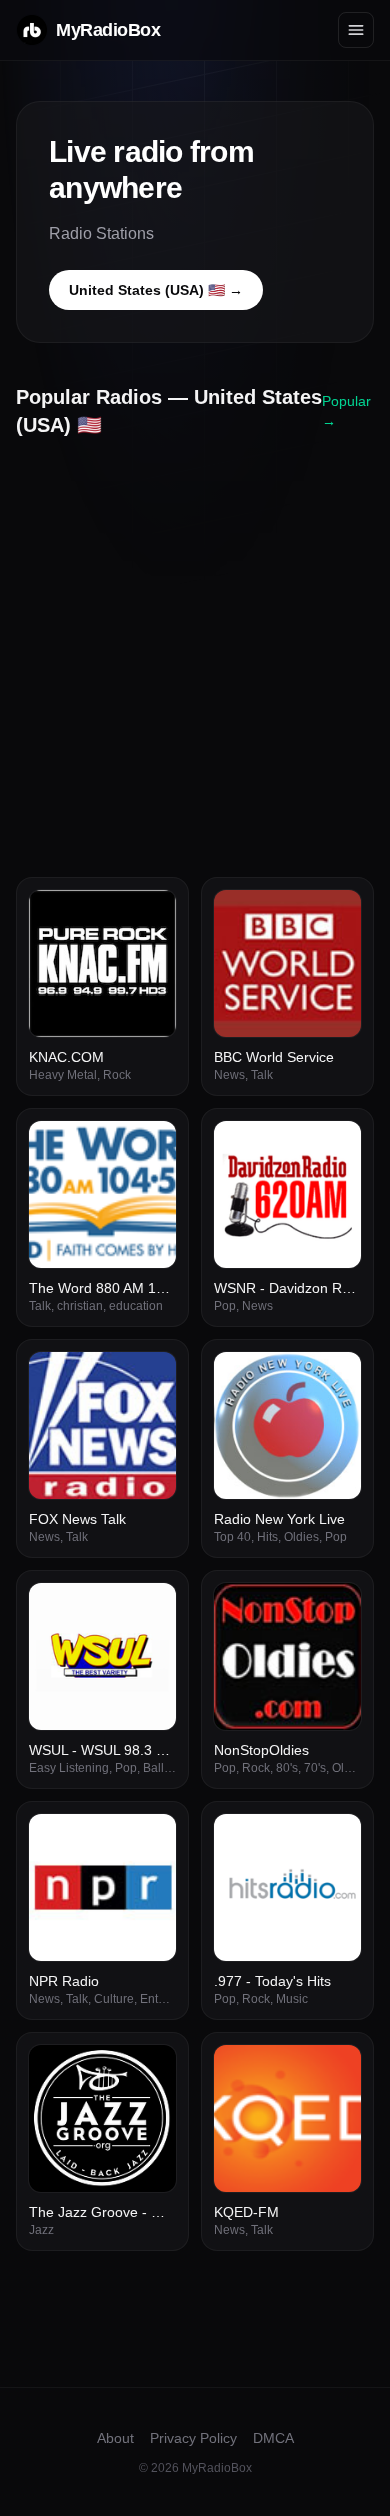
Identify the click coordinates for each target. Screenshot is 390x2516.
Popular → (346, 411)
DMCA (273, 2438)
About (115, 2438)
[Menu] (356, 30)
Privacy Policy (193, 2438)
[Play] (150, 916)
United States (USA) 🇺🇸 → (156, 290)
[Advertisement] (195, 650)
